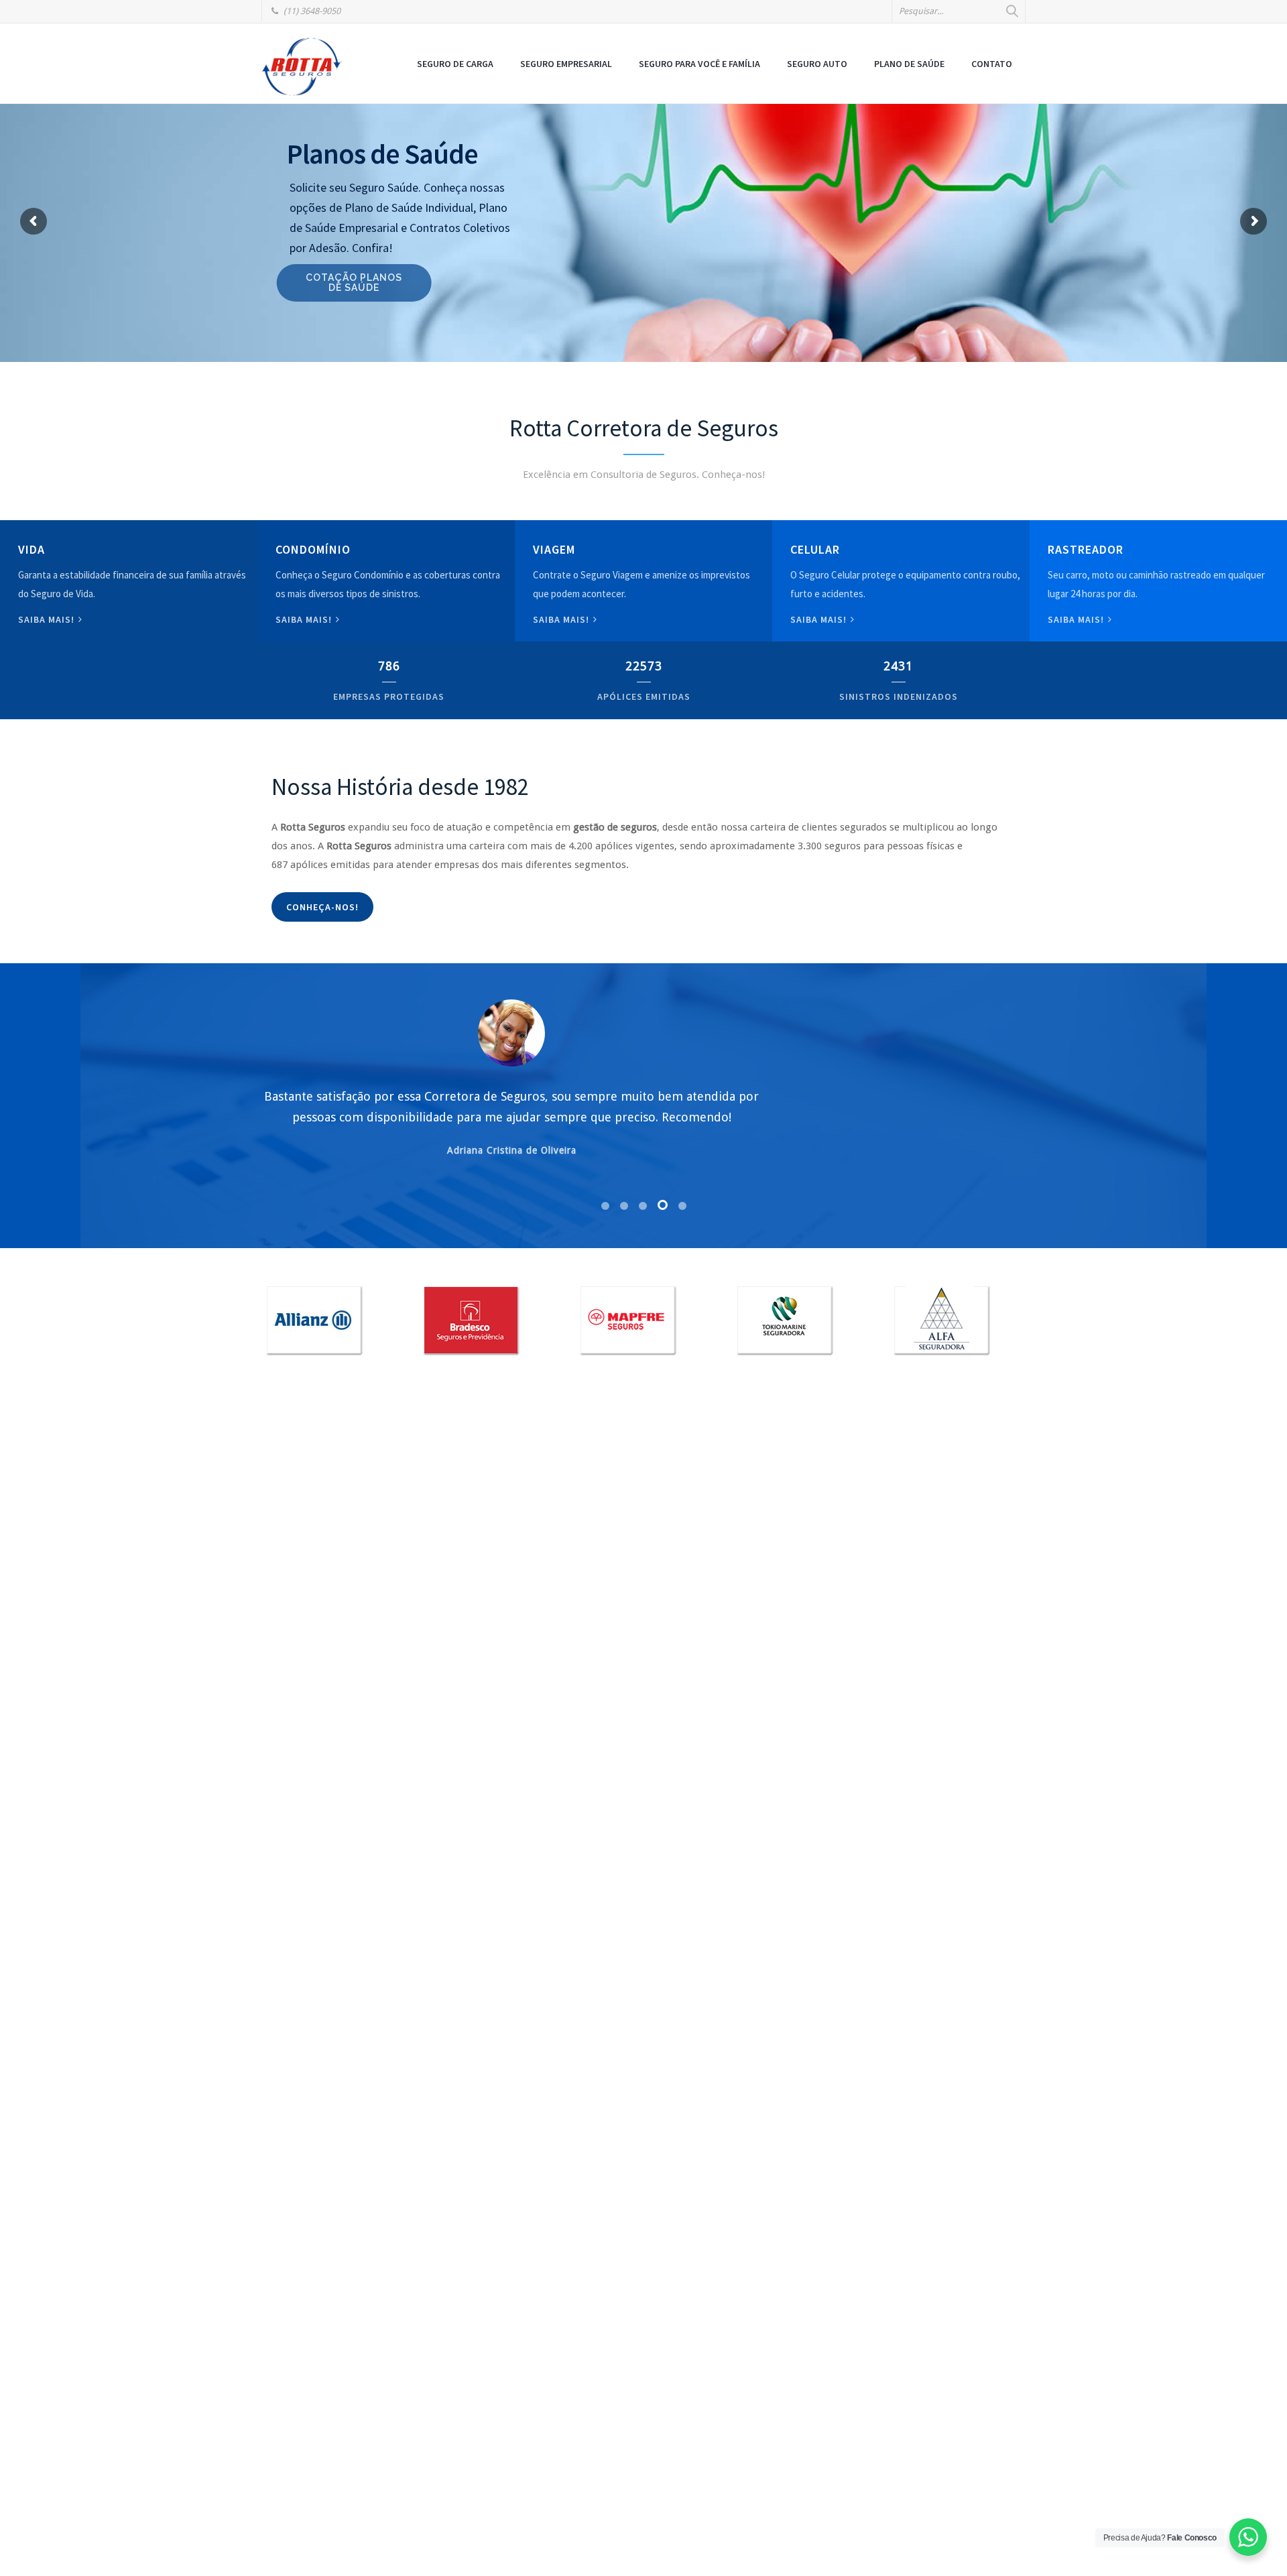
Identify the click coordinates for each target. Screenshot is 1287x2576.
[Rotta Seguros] (302, 66)
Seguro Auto (817, 64)
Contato (992, 64)
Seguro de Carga (455, 64)
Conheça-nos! (322, 907)
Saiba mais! (48, 619)
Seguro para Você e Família (699, 64)
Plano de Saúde (909, 64)
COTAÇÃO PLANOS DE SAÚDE (364, 283)
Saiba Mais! (820, 619)
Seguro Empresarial (566, 64)
